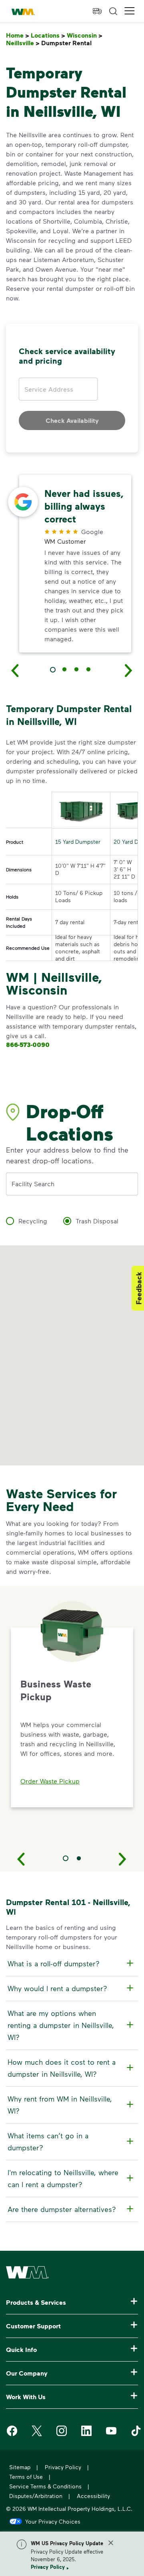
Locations (48, 35)
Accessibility (93, 2496)
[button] (130, 11)
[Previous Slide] (21, 1859)
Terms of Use (26, 2477)
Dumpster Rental (68, 43)
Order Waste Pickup (50, 1781)
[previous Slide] (15, 670)
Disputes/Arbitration (36, 2496)
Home (18, 35)
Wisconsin (85, 35)
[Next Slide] (123, 1859)
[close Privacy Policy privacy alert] (111, 2543)
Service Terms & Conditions (45, 2486)
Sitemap (20, 2467)
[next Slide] (129, 670)
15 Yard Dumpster (78, 842)
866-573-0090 (28, 1045)
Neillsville (23, 43)
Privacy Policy (48, 2567)
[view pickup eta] (97, 11)
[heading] (71, 1964)
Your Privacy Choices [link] (53, 2521)
